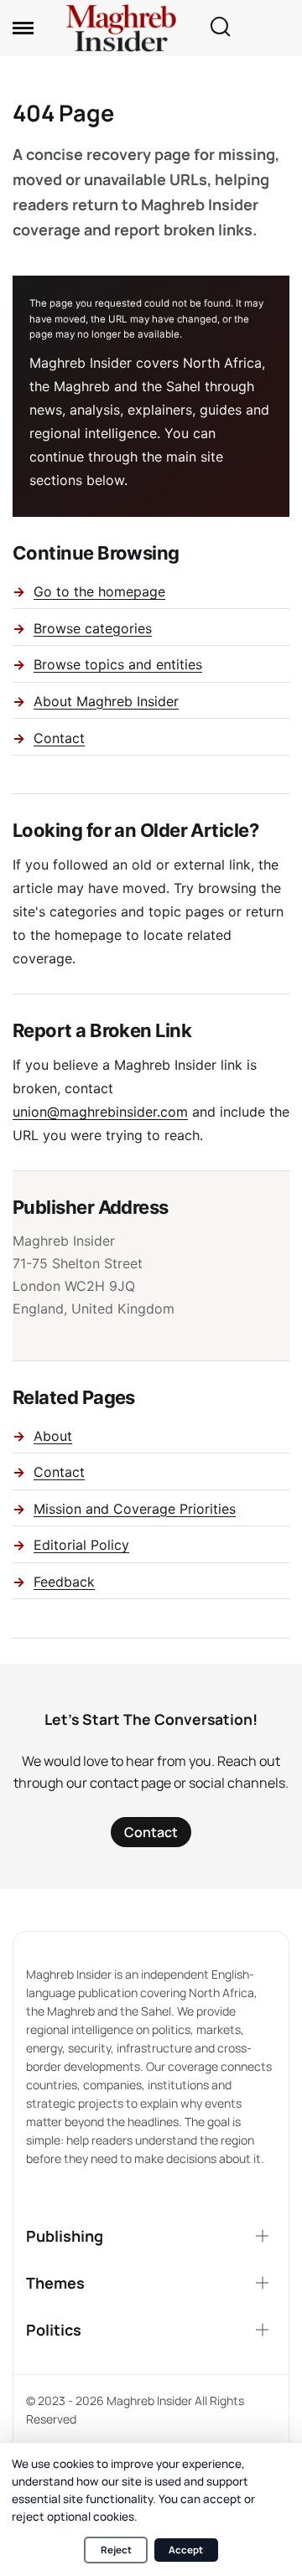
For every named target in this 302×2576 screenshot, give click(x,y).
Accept (186, 2550)
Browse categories (93, 628)
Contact (59, 738)
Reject (116, 2550)
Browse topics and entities (118, 664)
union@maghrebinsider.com (100, 1112)
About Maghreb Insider (106, 701)
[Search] (220, 28)
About (53, 1436)
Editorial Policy (81, 1545)
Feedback (64, 1582)
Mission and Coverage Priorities (135, 1509)
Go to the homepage (99, 591)
